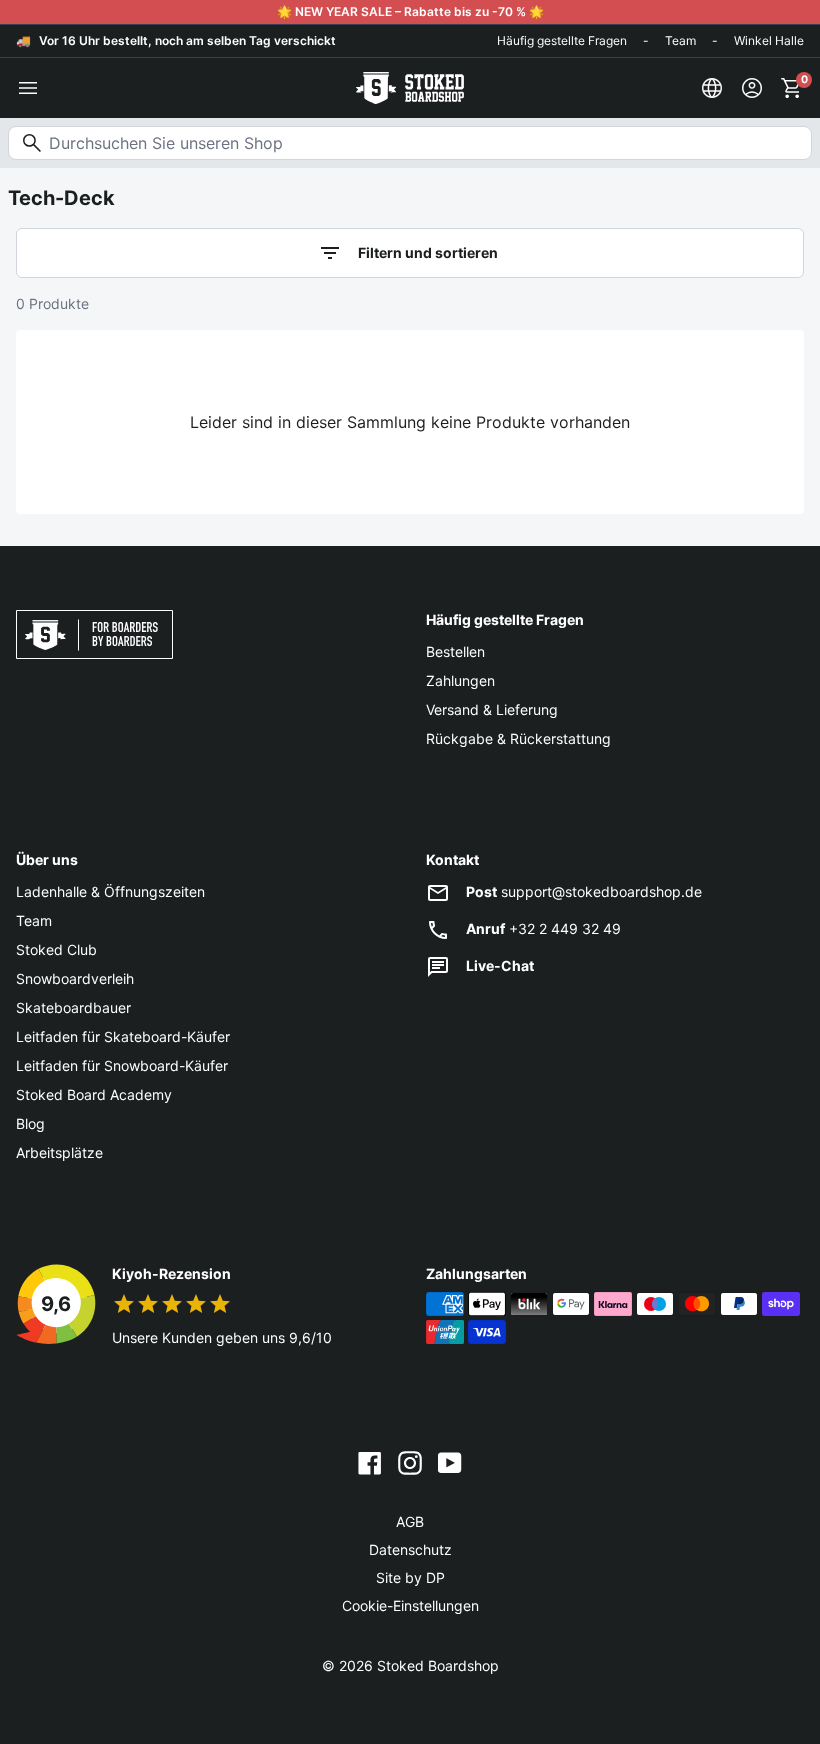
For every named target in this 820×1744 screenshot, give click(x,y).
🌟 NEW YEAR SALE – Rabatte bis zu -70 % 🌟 (410, 11)
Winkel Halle (769, 40)
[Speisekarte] (28, 88)
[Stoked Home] (410, 88)
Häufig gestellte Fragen (562, 40)
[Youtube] (450, 1462)
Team (680, 40)
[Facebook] (370, 1462)
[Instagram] (410, 1462)
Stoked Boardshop (438, 1665)
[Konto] (752, 88)
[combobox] (410, 143)
